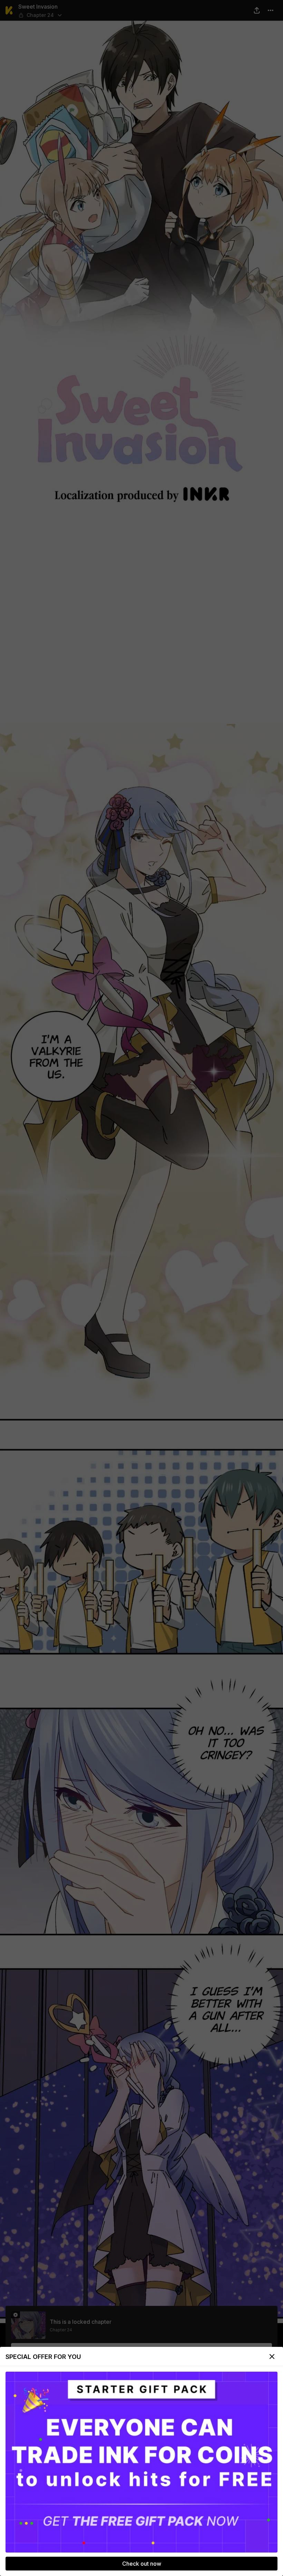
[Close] (272, 2357)
